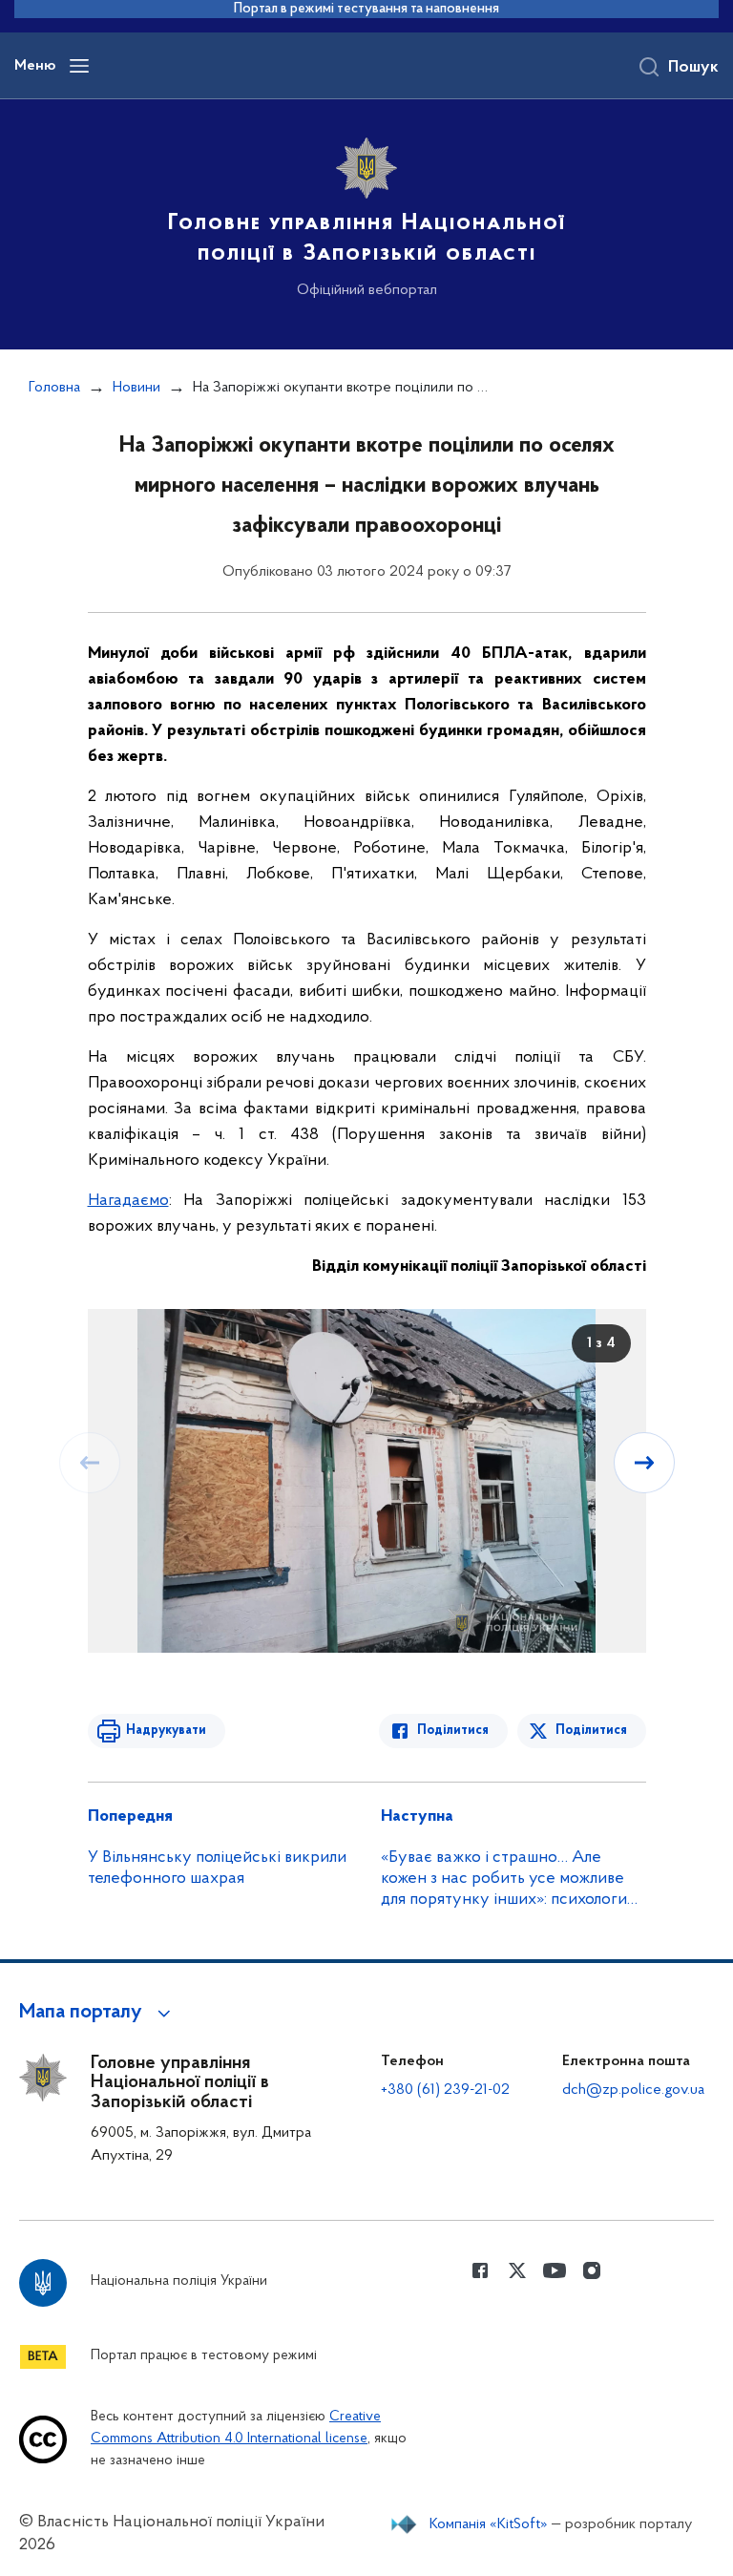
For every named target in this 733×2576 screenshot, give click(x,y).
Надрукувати (166, 1731)
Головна (54, 388)
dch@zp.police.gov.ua (633, 2090)
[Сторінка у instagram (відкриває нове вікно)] (592, 2270)
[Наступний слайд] (644, 1463)
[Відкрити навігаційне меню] (79, 66)
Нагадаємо (128, 1201)
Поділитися (453, 1731)
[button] (98, 2013)
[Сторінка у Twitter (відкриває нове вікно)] (517, 2270)
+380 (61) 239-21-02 (445, 2090)
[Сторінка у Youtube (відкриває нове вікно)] (555, 2270)
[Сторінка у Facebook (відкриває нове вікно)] (480, 2270)
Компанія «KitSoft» (489, 2524)
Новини (136, 388)
